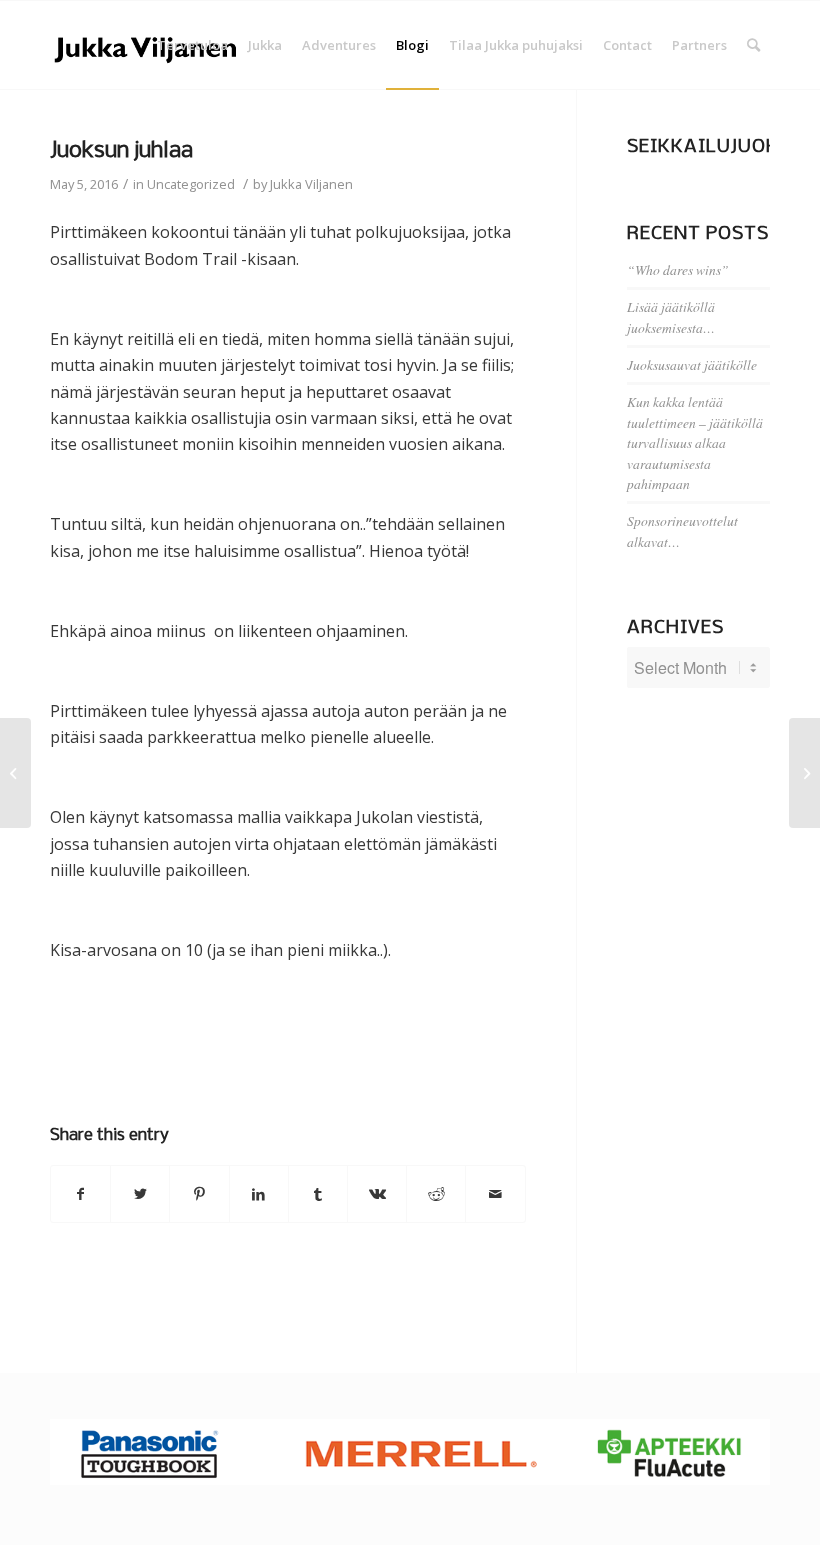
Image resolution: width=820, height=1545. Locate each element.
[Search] (753, 45)
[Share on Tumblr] (318, 1194)
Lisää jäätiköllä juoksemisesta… (671, 316)
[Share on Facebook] (80, 1194)
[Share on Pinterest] (199, 1194)
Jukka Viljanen (311, 184)
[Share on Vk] (377, 1194)
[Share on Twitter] (140, 1194)
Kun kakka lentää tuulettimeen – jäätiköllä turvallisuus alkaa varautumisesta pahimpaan (695, 442)
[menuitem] (192, 45)
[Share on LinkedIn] (259, 1194)
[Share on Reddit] (436, 1194)
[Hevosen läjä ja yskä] (15, 773)
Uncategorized (191, 184)
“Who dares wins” (678, 269)
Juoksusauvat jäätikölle (692, 364)
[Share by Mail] (495, 1194)
